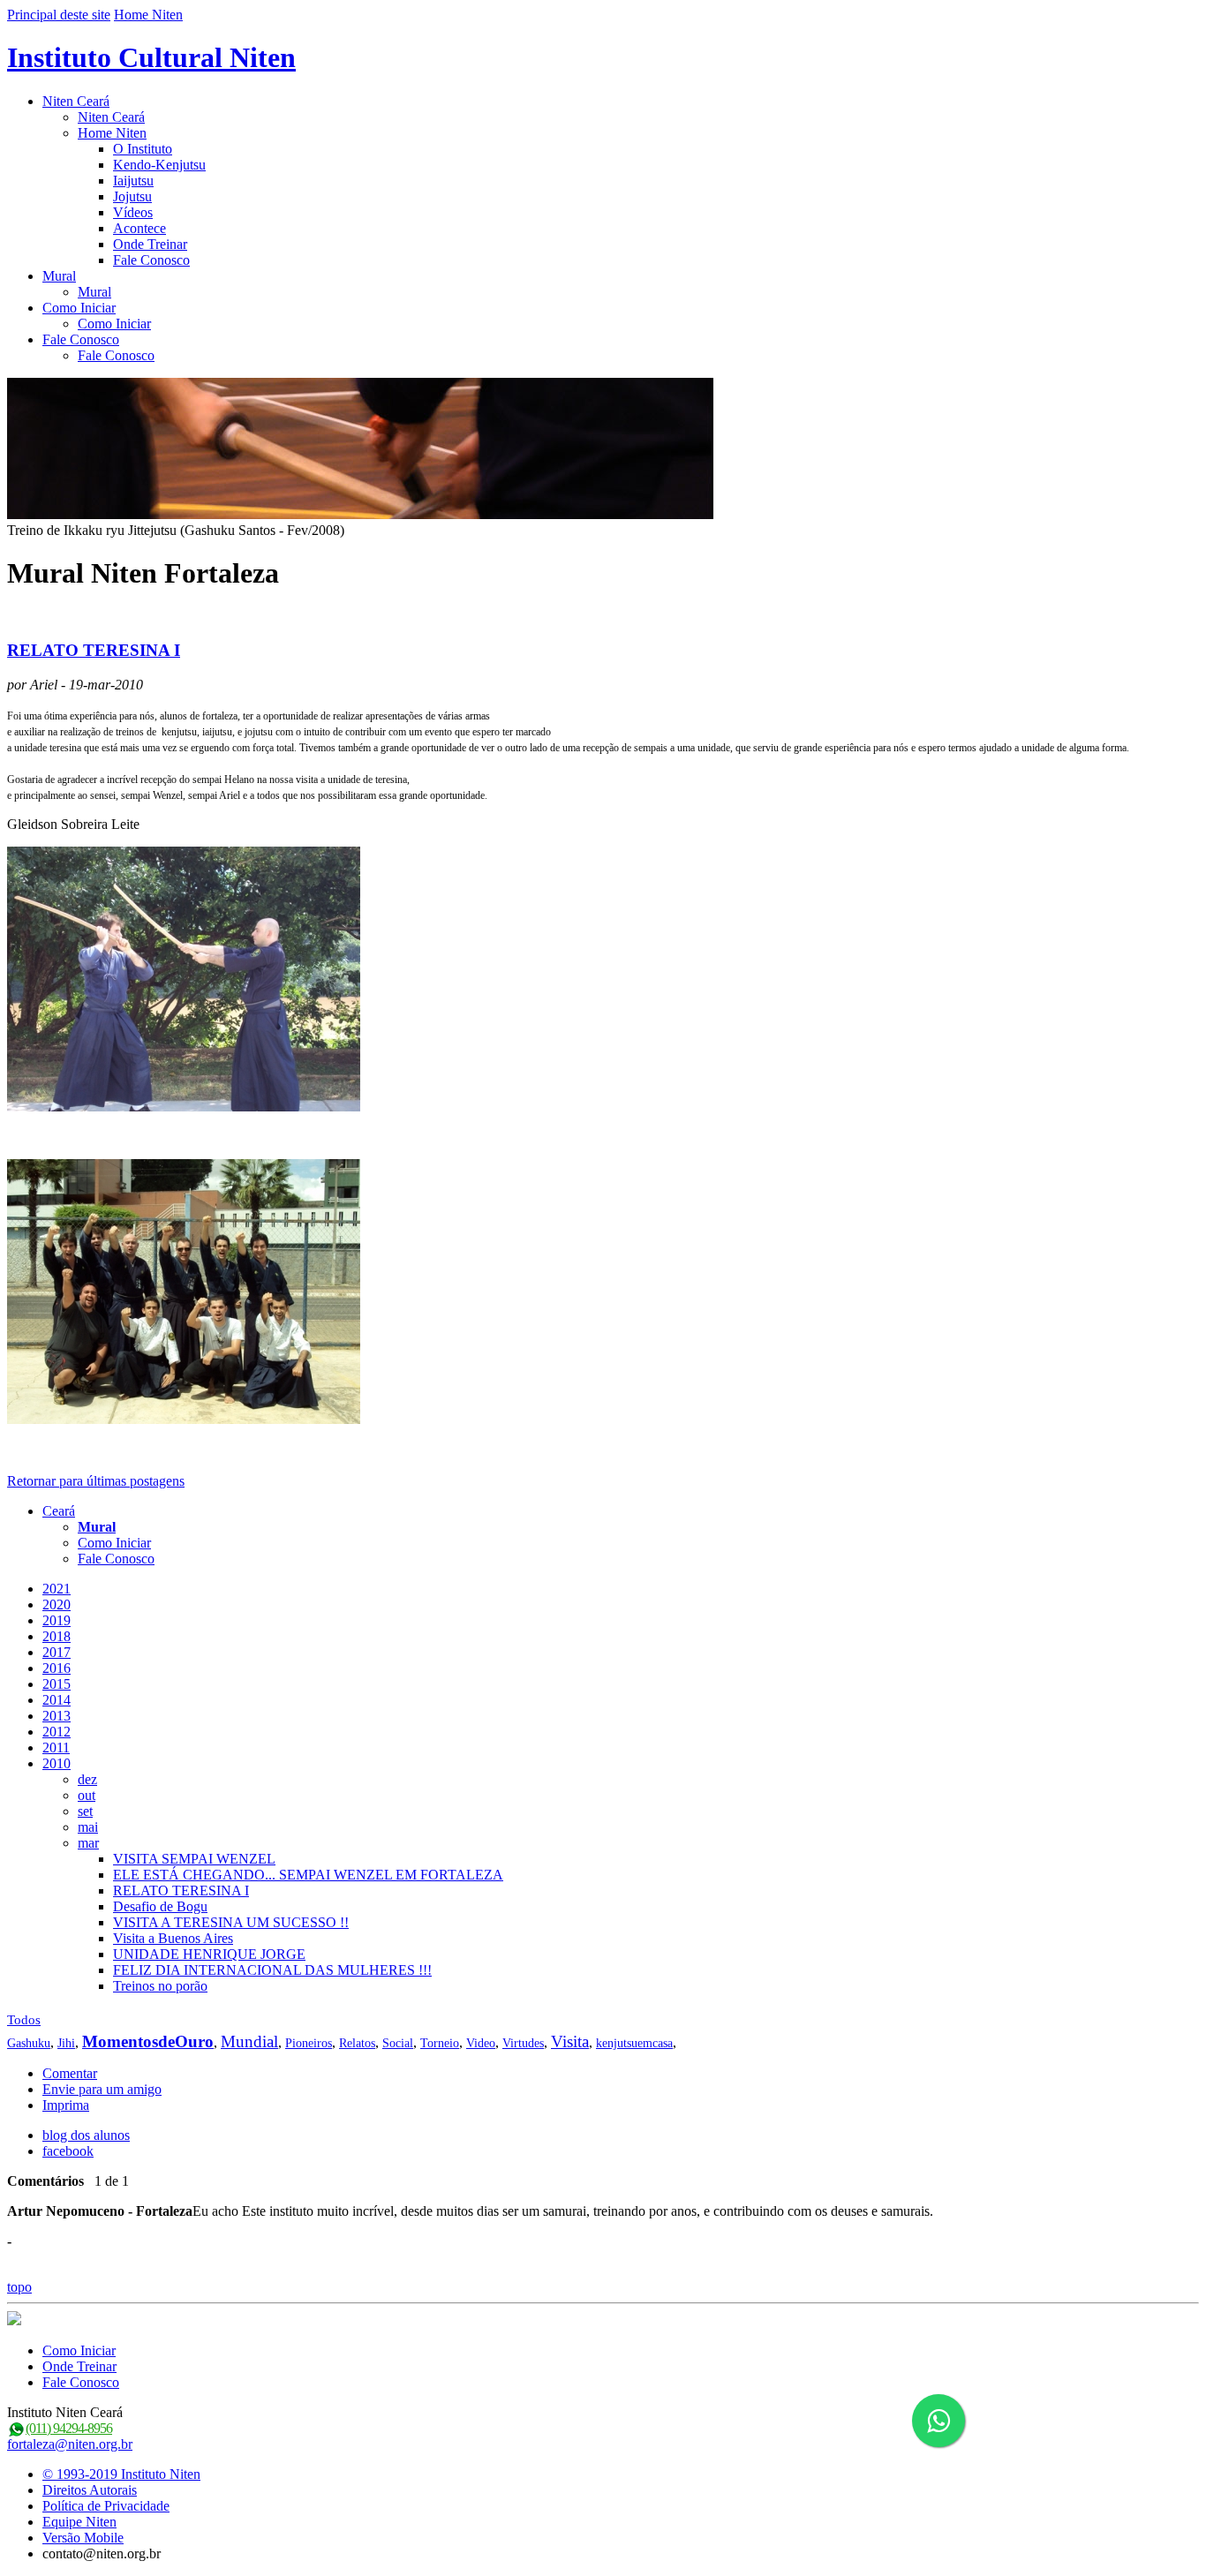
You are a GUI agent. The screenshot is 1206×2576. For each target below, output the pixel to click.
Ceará (59, 1511)
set (85, 1811)
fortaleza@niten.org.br (70, 2444)
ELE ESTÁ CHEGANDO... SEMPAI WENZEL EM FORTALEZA (308, 1875)
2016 (57, 1668)
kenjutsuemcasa (634, 2043)
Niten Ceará (76, 101)
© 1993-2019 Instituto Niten (121, 2474)
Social (398, 2043)
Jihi (66, 2043)
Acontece (139, 228)
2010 (57, 1763)
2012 (57, 1732)
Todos (24, 2020)
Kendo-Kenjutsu (159, 165)
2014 (57, 1700)
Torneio (440, 2043)
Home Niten (148, 15)
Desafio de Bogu (160, 1906)
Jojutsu (132, 196)
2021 (57, 1589)
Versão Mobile (83, 2538)
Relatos (357, 2043)
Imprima (66, 2105)
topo (19, 2287)
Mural (59, 276)
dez (87, 1779)
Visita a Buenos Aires (173, 1938)
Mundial (249, 2041)
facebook (68, 2151)
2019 (57, 1620)
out (87, 1795)
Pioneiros (309, 2043)
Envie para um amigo (102, 2089)
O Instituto (143, 149)
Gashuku (29, 2043)
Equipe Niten (79, 2522)
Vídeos (133, 212)
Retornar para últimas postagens (96, 1481)
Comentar (70, 2073)
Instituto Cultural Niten (151, 57)
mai (88, 1827)
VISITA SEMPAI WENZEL (194, 1859)
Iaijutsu (133, 181)
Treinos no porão (160, 1986)
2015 (57, 1684)
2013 (57, 1716)
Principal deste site (59, 15)
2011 (56, 1747)
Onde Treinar (150, 244)
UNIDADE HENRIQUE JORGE (209, 1954)
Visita (570, 2041)
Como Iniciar (79, 308)
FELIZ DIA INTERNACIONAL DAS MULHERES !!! (272, 1970)
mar (88, 1843)
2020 (57, 1604)
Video (481, 2043)
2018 (57, 1636)
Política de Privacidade (106, 2506)
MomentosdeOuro (148, 2041)
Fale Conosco (151, 260)
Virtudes (523, 2043)
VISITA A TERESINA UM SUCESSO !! (231, 1922)
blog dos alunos (86, 2135)
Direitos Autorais (90, 2490)
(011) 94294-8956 (69, 2428)
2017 (57, 1652)
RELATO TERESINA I (94, 650)
